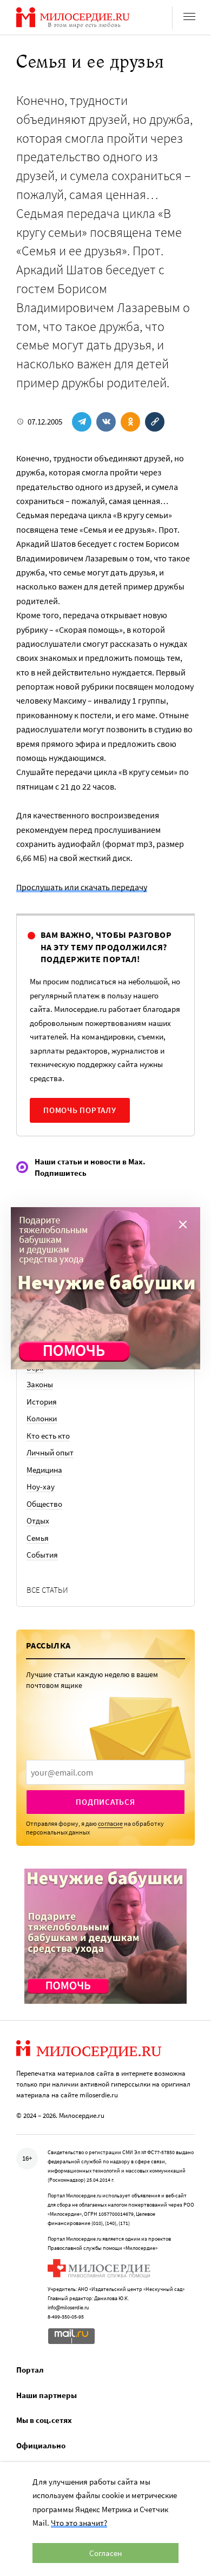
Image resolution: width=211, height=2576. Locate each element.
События (42, 1555)
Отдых (38, 1521)
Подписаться (105, 1802)
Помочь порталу (80, 1110)
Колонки (42, 1418)
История (42, 1402)
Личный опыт (50, 1452)
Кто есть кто (48, 1436)
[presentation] (105, 1772)
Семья (38, 1538)
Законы (40, 1384)
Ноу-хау (41, 1486)
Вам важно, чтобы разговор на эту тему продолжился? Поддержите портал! (106, 947)
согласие (110, 1823)
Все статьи (47, 1590)
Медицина (44, 1470)
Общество (44, 1504)
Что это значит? (79, 2523)
